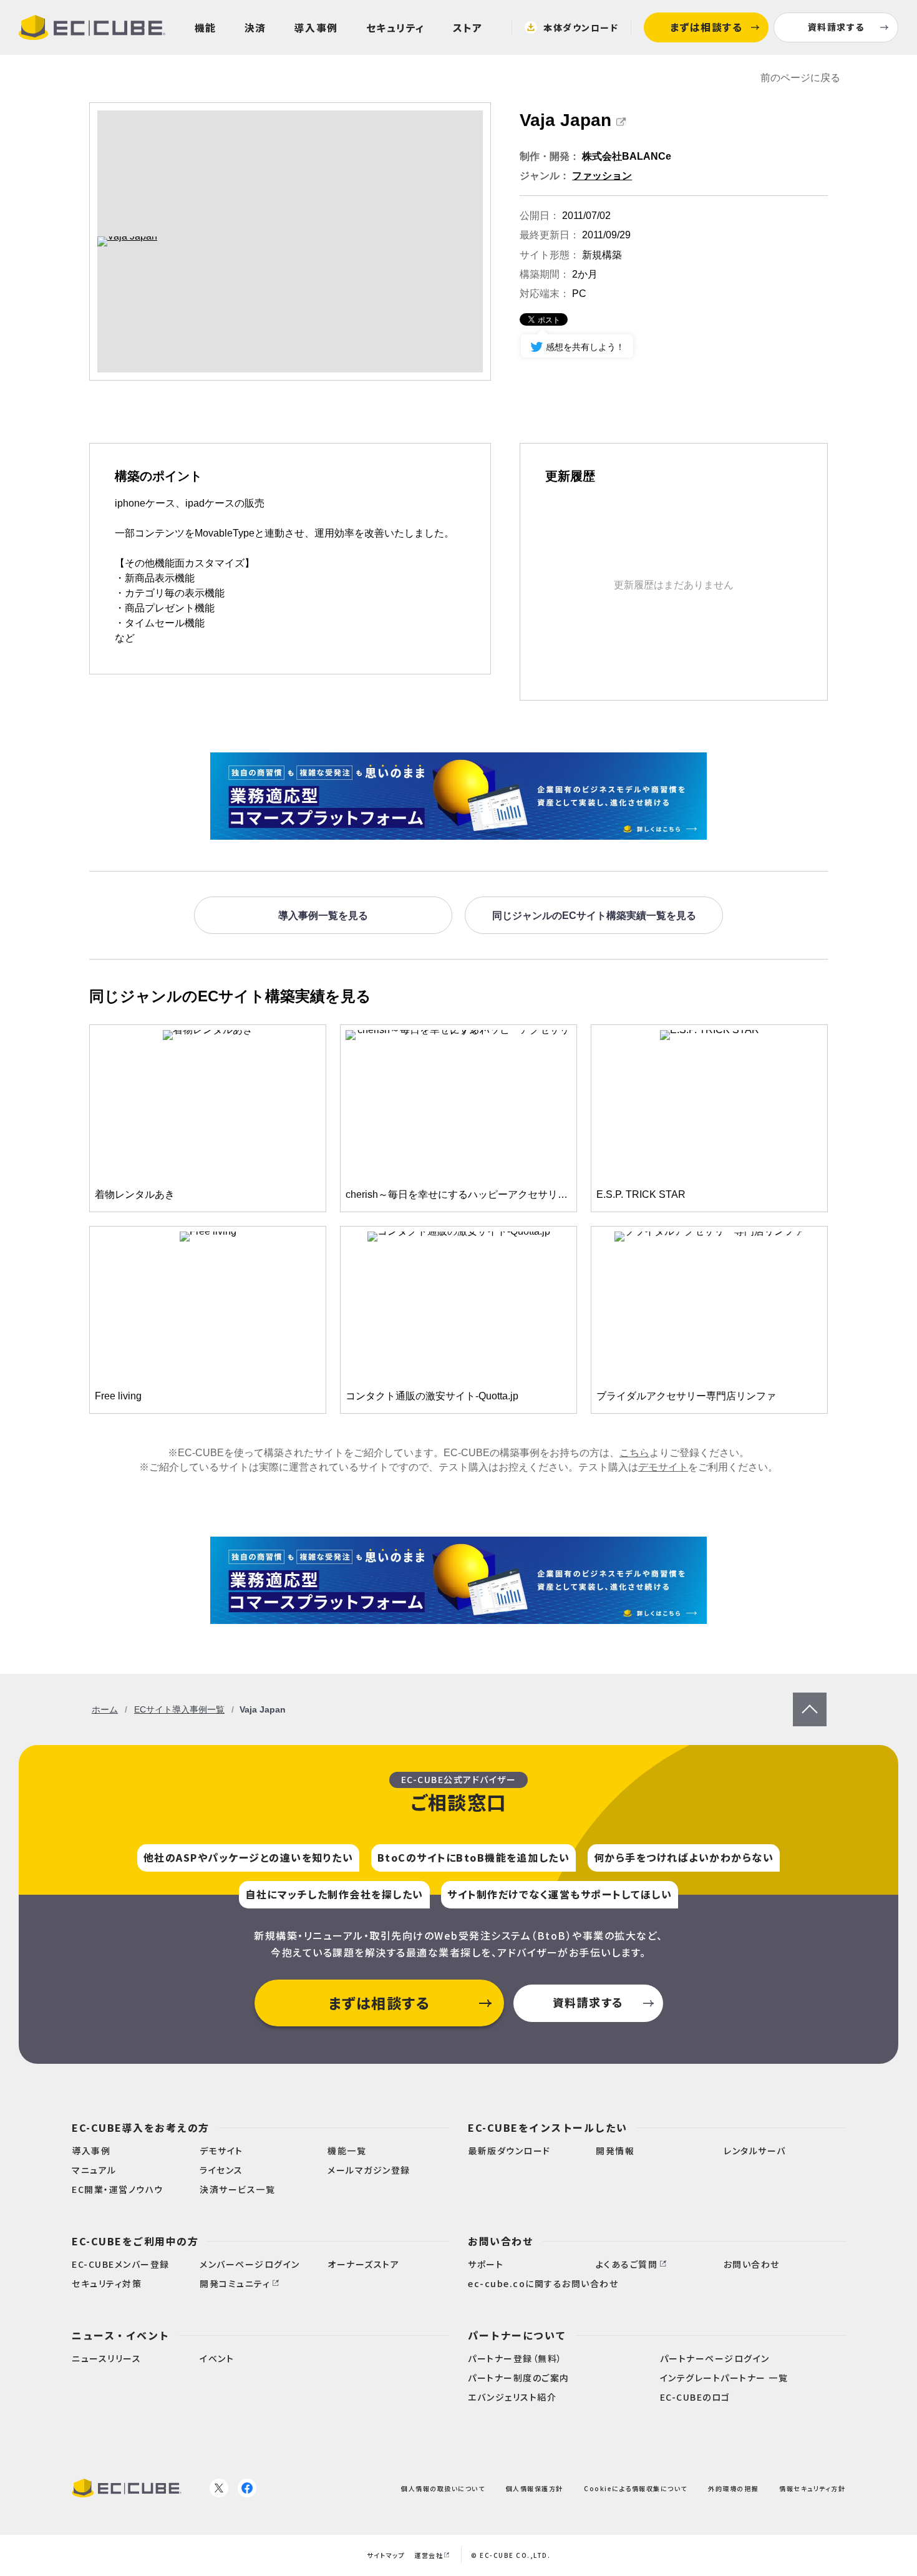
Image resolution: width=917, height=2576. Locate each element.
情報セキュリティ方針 (812, 2488)
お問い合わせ (501, 2241)
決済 (255, 27)
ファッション (602, 176)
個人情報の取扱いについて (443, 2488)
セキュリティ (395, 27)
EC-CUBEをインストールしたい (548, 2127)
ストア (468, 27)
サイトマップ (386, 2555)
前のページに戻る (800, 78)
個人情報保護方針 (535, 2488)
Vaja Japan (565, 120)
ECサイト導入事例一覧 (179, 1709)
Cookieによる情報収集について (636, 2488)
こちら (634, 1453)
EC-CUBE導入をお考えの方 (141, 2127)
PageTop (810, 1699)
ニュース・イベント (121, 2335)
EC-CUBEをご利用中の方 (135, 2241)
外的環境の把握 (733, 2488)
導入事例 (316, 27)
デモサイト (663, 1467)
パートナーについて (517, 2335)
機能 (206, 27)
